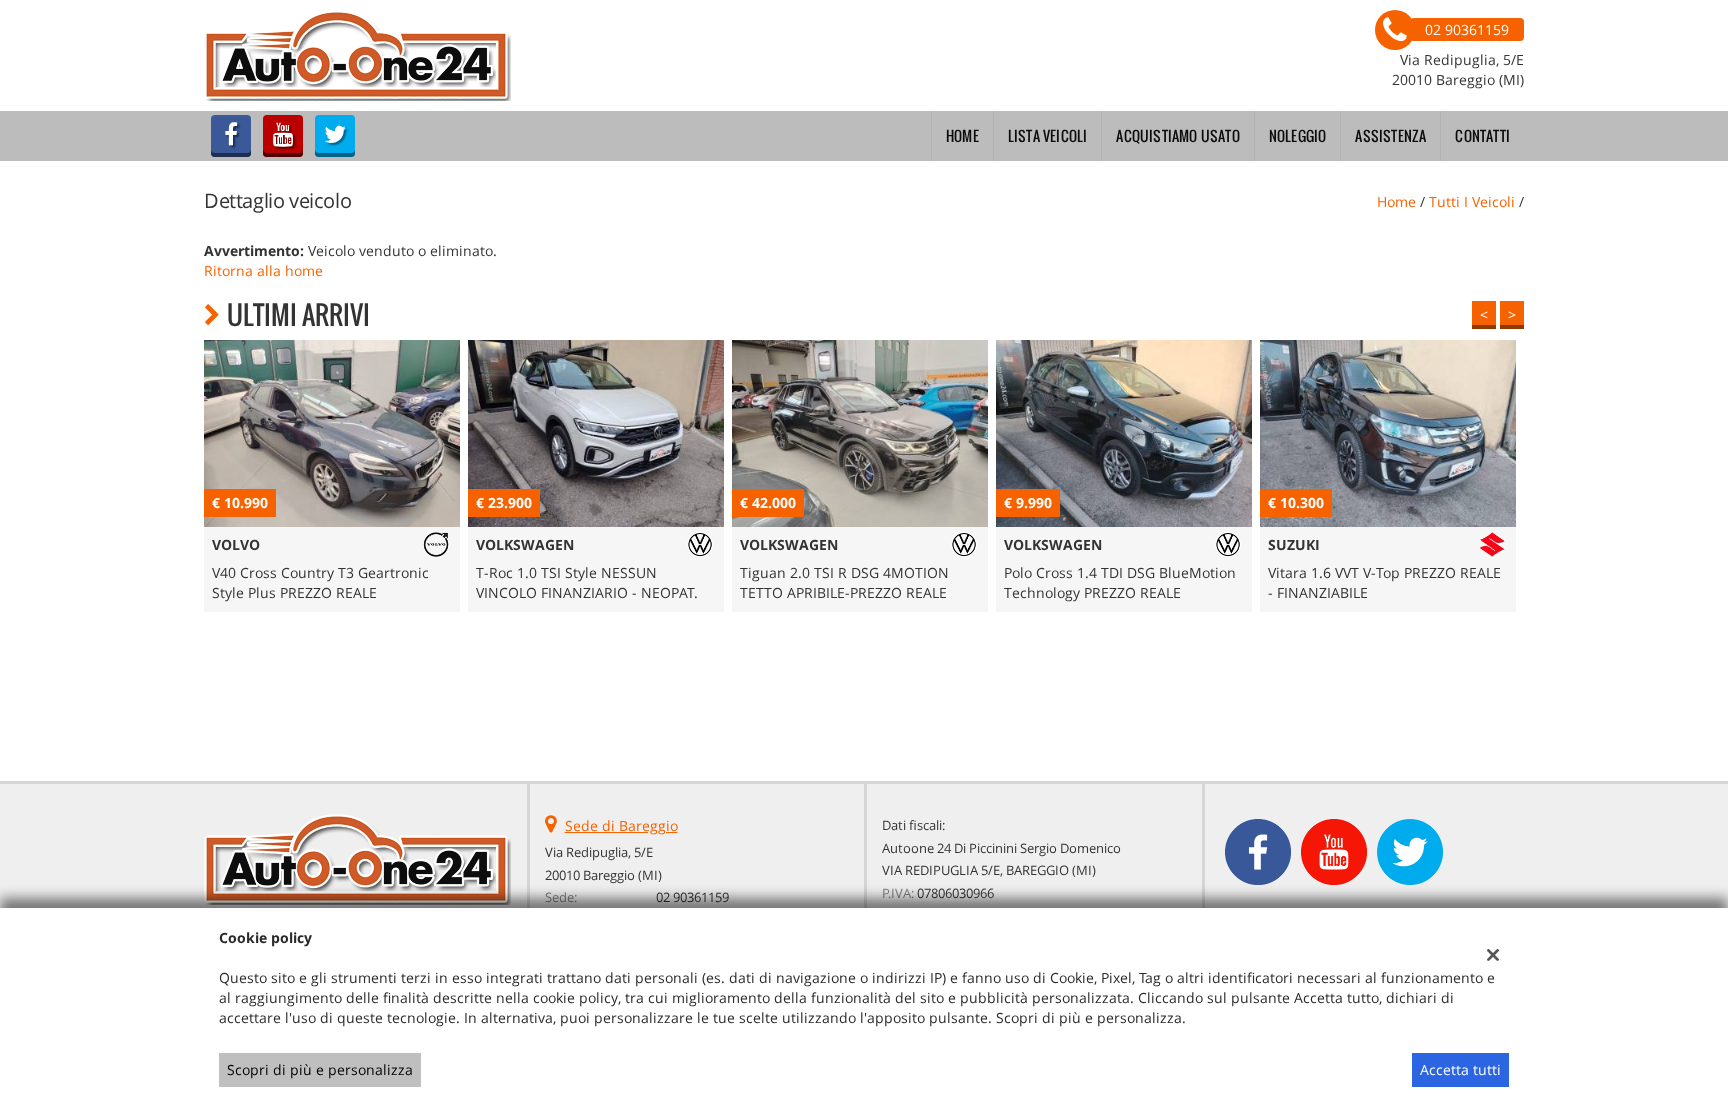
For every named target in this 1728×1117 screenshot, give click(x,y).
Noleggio (1298, 135)
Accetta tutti (1460, 1069)
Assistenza (1390, 135)
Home (962, 135)
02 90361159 (692, 897)
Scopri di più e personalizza (320, 1069)
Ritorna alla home (263, 270)
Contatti (1482, 135)
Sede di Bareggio (621, 825)
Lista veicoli (1048, 135)
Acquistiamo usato (1177, 135)
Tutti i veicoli (1472, 201)
